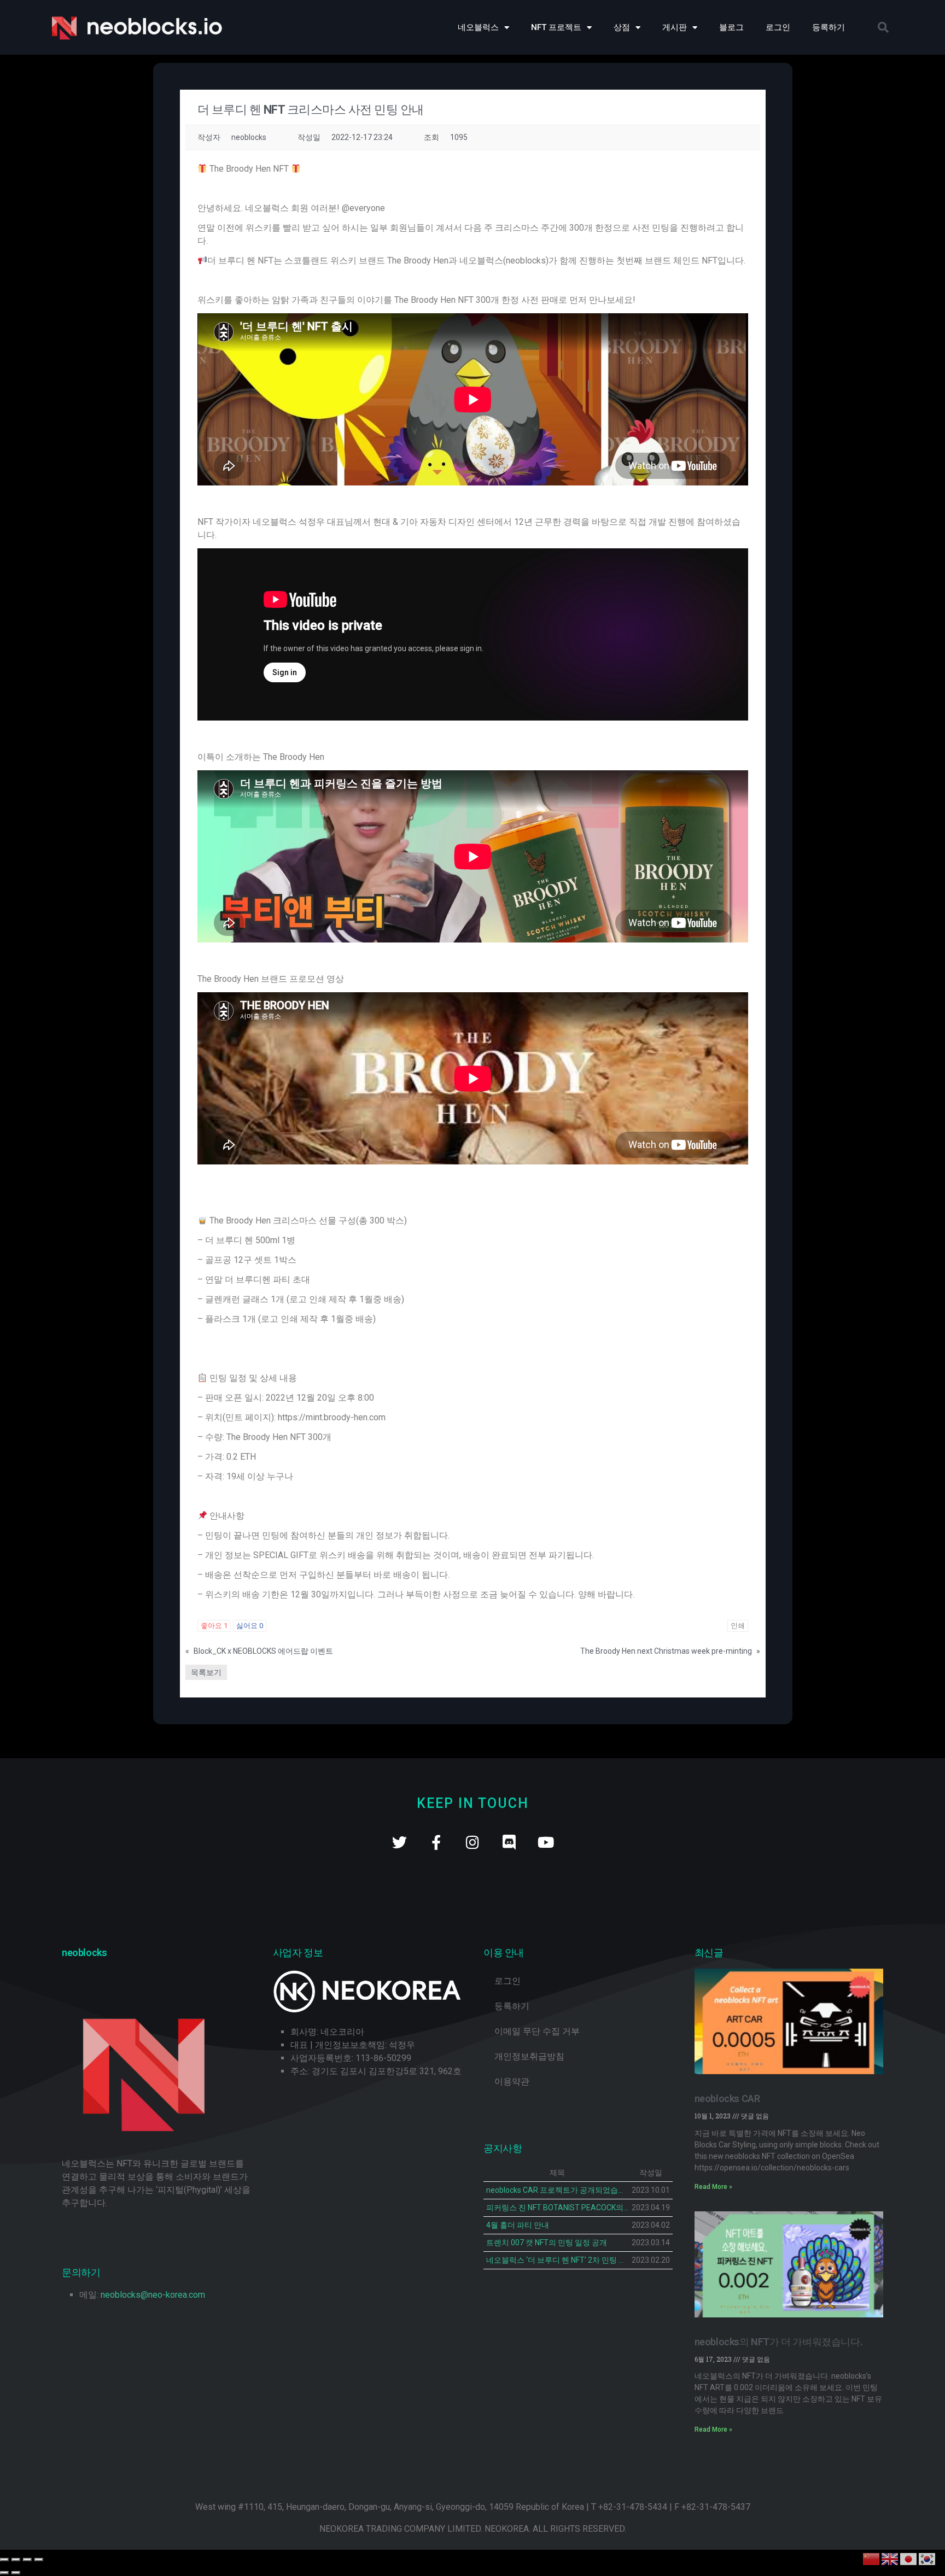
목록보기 (206, 1672)
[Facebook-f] (436, 1842)
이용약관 (512, 2082)
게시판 (675, 27)
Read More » (713, 2187)
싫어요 (250, 1626)
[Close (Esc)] (4, 2560)
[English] (890, 2558)
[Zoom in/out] (39, 2560)
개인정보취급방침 (529, 2056)
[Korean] (927, 2558)
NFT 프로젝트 (556, 27)
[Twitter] (399, 1842)
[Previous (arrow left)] (4, 2573)
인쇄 (738, 1626)
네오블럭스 (478, 27)
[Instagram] (473, 1842)
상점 (622, 27)
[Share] (16, 2560)
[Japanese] (909, 2558)
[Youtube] (546, 1842)
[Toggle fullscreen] (27, 2560)
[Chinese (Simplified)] (872, 2558)
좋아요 (214, 1626)
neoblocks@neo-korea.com (153, 2295)
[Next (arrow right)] (16, 2573)
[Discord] (509, 1842)
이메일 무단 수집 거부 (537, 2031)
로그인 (778, 27)
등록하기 (829, 27)
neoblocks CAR (727, 2098)
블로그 (731, 27)
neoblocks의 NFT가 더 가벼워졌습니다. (779, 2342)
